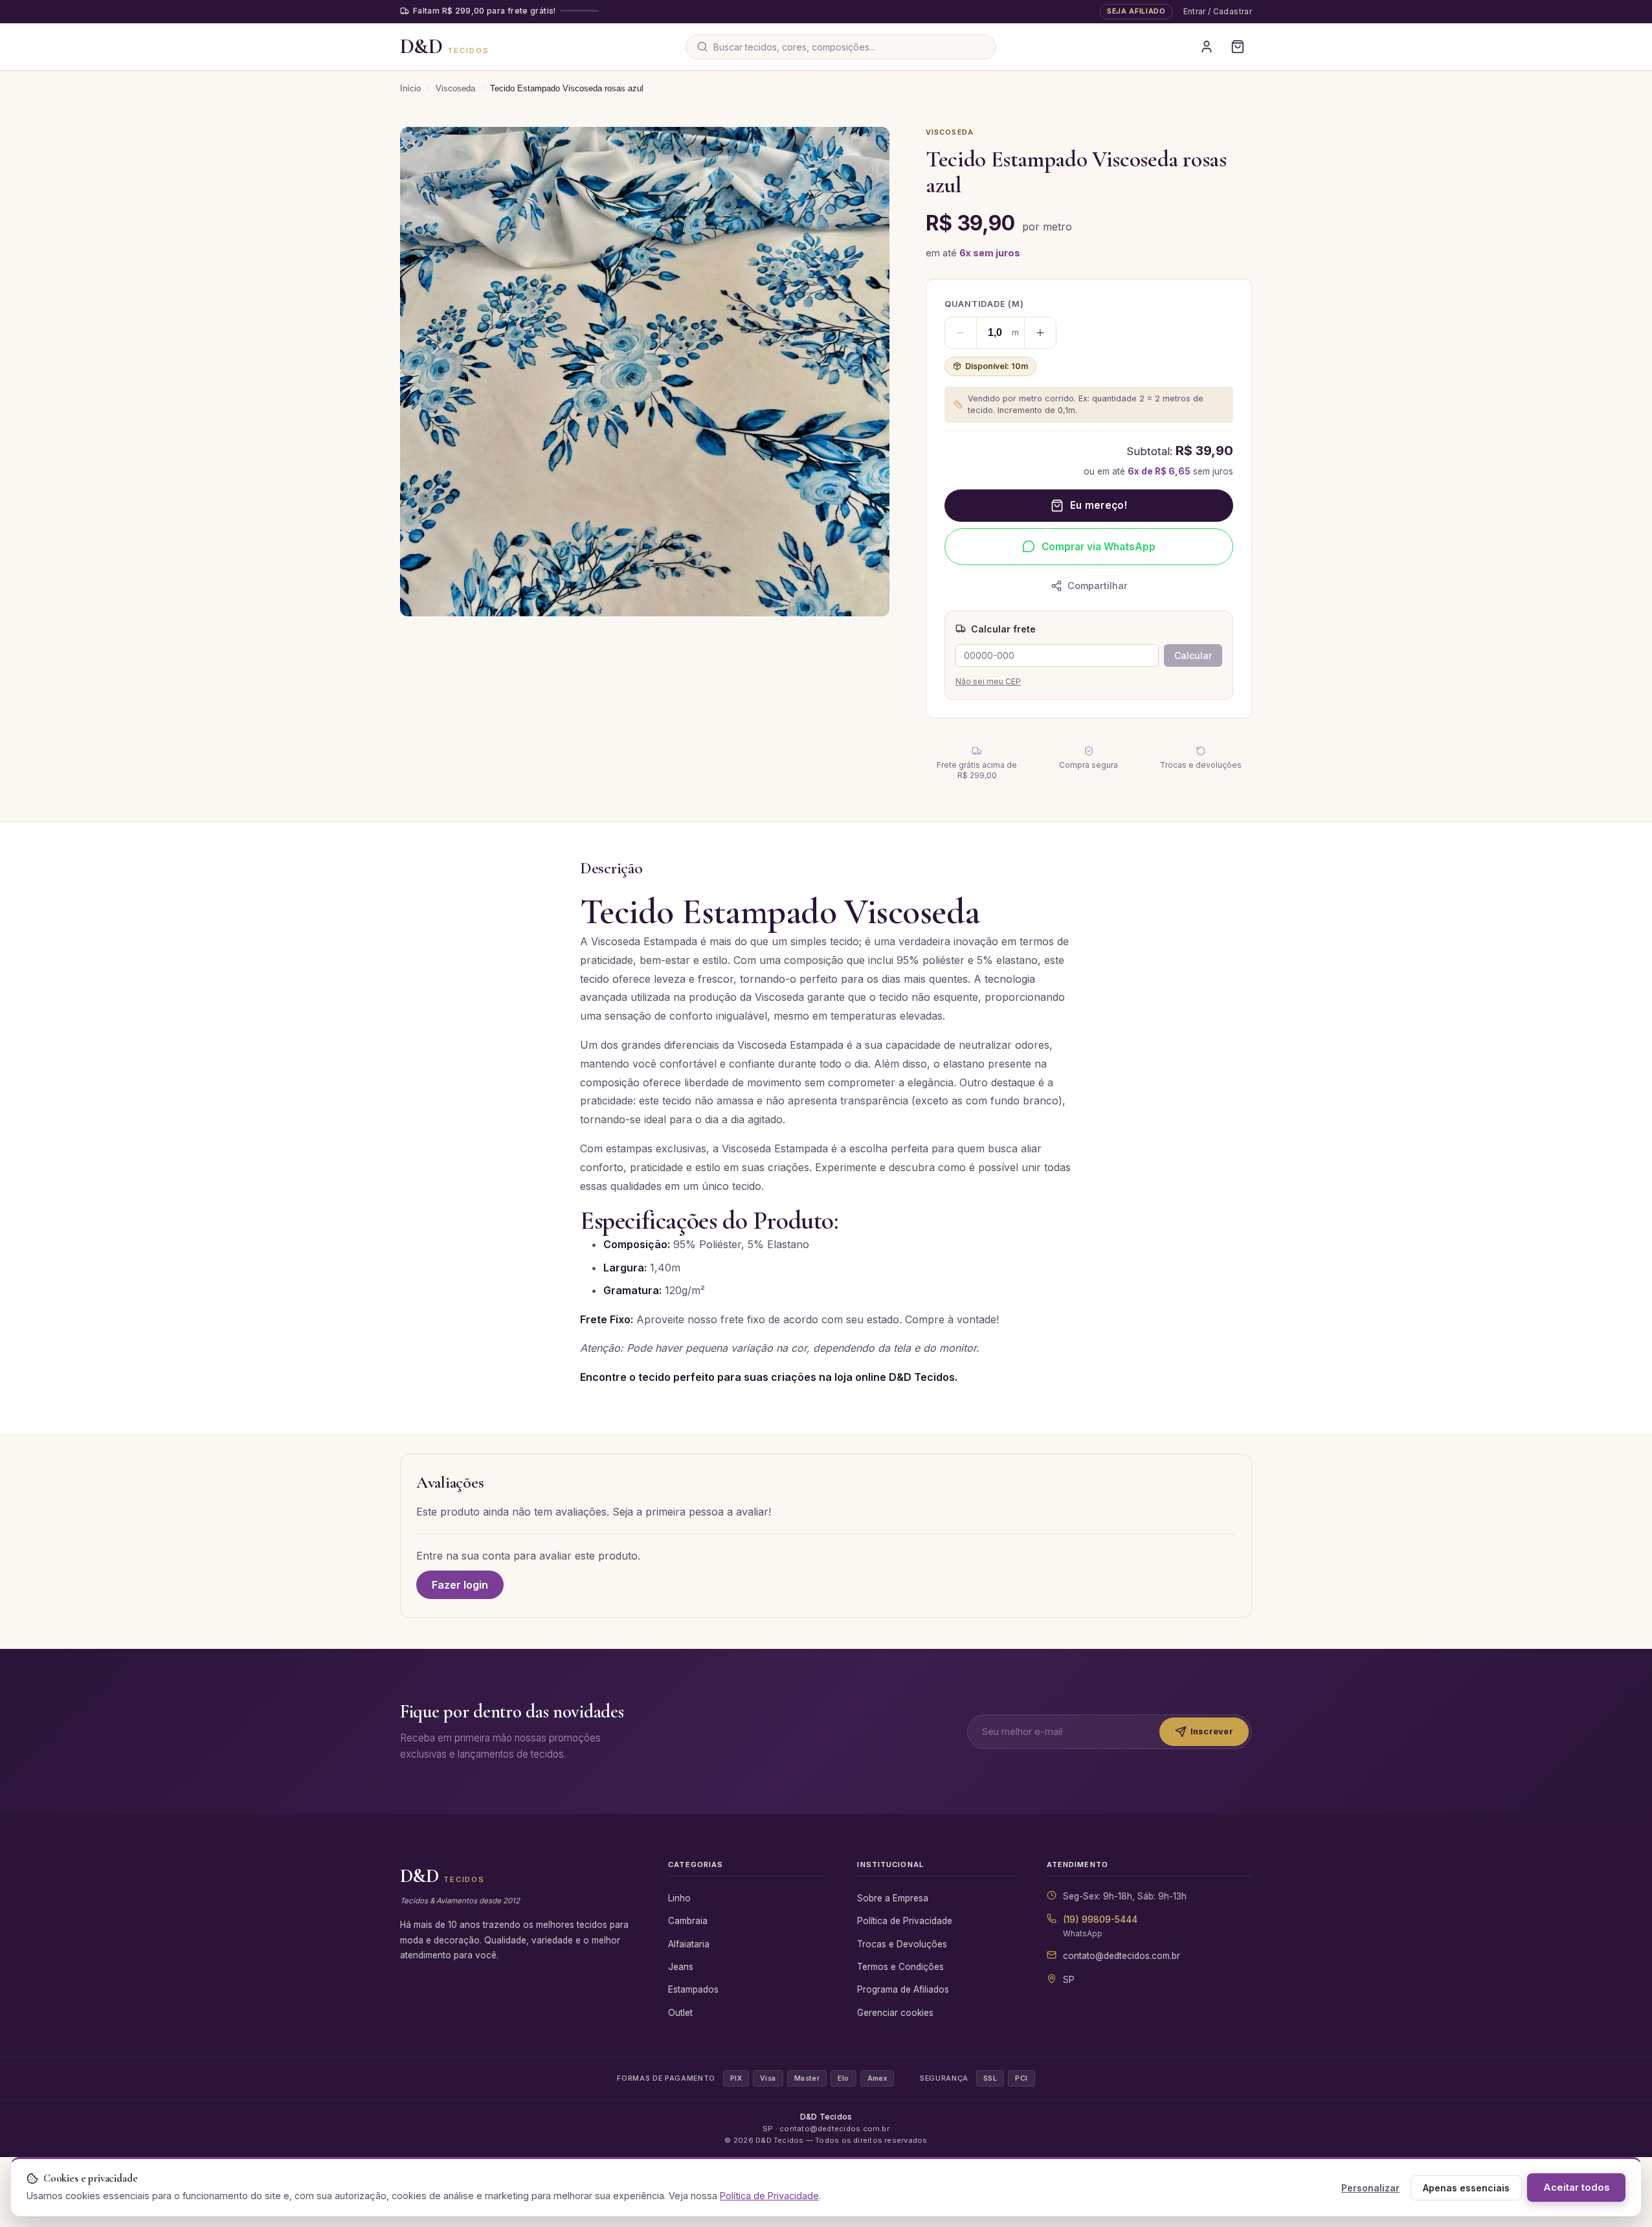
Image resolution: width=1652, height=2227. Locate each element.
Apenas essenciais (1466, 2188)
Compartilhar (1098, 586)
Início (410, 88)
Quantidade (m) (984, 304)
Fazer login (460, 1585)
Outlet (680, 2013)
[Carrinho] (1238, 47)
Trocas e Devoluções (902, 1944)
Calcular (1193, 655)
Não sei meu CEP (988, 681)
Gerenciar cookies (895, 2013)
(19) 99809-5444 (1100, 1919)
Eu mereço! (1099, 505)
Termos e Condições (900, 1967)
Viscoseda (455, 88)
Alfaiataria (689, 1944)
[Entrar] (1207, 47)
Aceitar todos (1576, 2188)
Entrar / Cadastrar (1218, 11)
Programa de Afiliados (903, 1989)
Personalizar (1370, 2188)
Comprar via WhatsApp (1099, 547)
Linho (679, 1898)
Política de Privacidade (905, 1921)
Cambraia (688, 1921)
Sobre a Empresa (893, 1898)
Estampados (693, 1989)
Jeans (681, 1967)
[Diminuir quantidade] (961, 333)
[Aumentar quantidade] (1040, 333)
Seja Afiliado (1136, 11)
